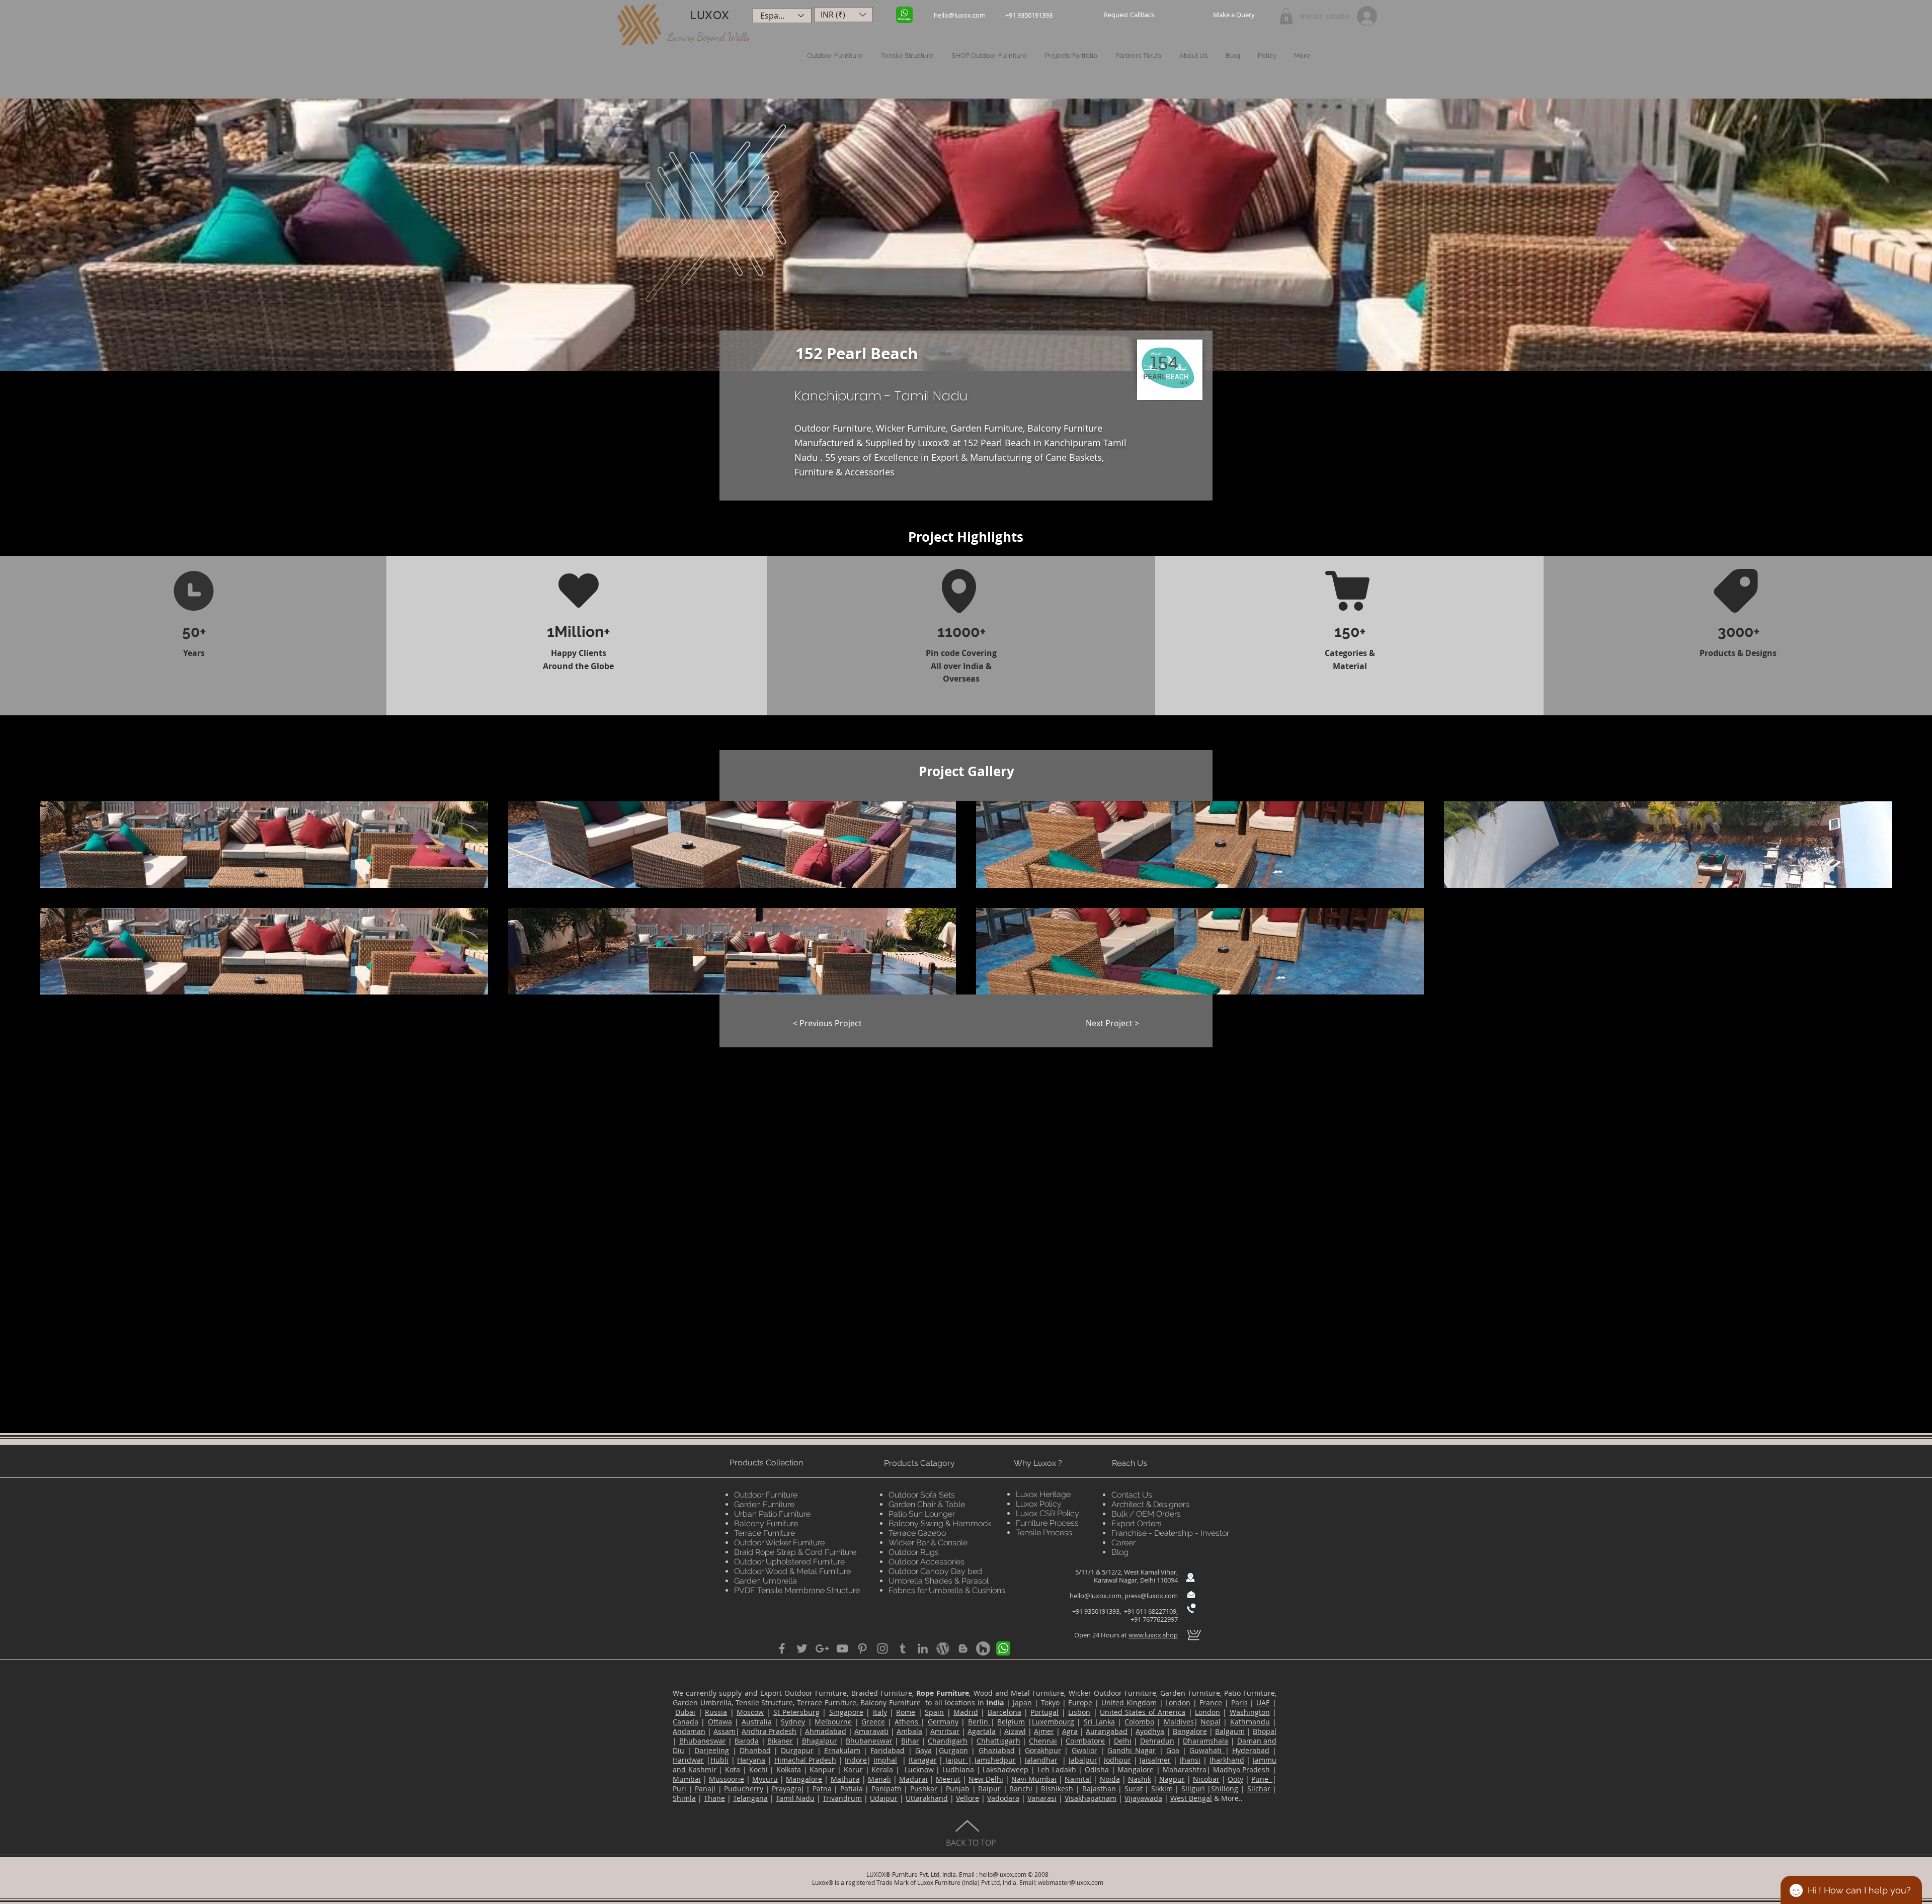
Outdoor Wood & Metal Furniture (792, 1571)
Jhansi (1190, 1760)
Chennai (1043, 1741)
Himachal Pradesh (805, 1760)
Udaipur (884, 1798)
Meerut (948, 1779)
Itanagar (923, 1760)
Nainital (1078, 1779)
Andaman (689, 1731)
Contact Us (1132, 1495)
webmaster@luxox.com (1071, 1882)
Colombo (1139, 1722)
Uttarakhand (927, 1798)
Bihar (910, 1741)
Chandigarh (948, 1741)
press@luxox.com (1151, 1596)
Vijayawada (1143, 1798)
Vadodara (1003, 1798)
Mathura (845, 1779)
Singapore (846, 1712)
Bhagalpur (820, 1741)
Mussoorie (727, 1779)
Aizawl (1015, 1731)
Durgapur (797, 1750)
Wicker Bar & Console (928, 1543)
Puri (679, 1789)
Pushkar (924, 1789)
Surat (1134, 1789)
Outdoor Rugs (914, 1552)
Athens (908, 1722)
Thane (714, 1798)
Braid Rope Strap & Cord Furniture (795, 1552)
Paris (1239, 1703)
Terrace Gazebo (917, 1533)
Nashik (1140, 1779)
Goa (1173, 1750)
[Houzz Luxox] (983, 1648)
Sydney (793, 1722)
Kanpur (822, 1769)
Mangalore (1136, 1769)
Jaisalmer (1155, 1760)
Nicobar (1206, 1779)
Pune (1262, 1779)
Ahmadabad (826, 1731)
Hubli (719, 1760)
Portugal (1044, 1712)
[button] (1129, 15)
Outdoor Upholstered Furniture (789, 1562)
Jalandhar (1041, 1760)
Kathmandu (1250, 1722)
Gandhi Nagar (1132, 1750)
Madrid (966, 1712)
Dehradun (1157, 1741)
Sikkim (1162, 1789)
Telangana (750, 1798)
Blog (1120, 1552)
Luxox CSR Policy (1048, 1513)
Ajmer (1044, 1731)
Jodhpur (1117, 1760)
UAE (1263, 1703)
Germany (943, 1722)
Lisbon (1079, 1712)
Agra (1070, 1731)
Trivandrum (842, 1798)
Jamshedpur (994, 1760)
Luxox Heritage (1043, 1494)
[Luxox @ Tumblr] (903, 1648)
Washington (1250, 1712)
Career (1123, 1543)
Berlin (979, 1722)
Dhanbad (755, 1750)
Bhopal (1265, 1731)
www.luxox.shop (1153, 1635)
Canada (686, 1722)
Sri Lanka (1099, 1722)
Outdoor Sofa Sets (922, 1495)
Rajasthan (1099, 1789)
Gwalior (1084, 1750)
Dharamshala (1205, 1741)
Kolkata (789, 1769)
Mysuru (765, 1779)
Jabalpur (1083, 1760)
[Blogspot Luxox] (963, 1648)
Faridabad (888, 1750)
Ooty (1235, 1779)
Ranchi (1021, 1789)
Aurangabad (1107, 1731)
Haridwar (688, 1760)
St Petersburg (796, 1712)
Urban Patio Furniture (772, 1514)
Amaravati (871, 1731)
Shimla (684, 1798)
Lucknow (919, 1769)
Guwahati (1207, 1750)
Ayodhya (1150, 1731)
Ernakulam (842, 1750)
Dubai (685, 1712)
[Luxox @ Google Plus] (822, 1648)
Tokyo (1050, 1703)
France (1211, 1703)
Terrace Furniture (764, 1533)
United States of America (1143, 1712)
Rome (906, 1712)
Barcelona (1004, 1712)
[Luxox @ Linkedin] (923, 1648)
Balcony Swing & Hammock (940, 1523)
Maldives (1179, 1722)
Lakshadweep (1005, 1769)
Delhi (1123, 1741)
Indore (856, 1760)
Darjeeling (712, 1750)
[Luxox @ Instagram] (882, 1648)
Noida (1110, 1779)
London (1178, 1703)
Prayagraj (788, 1789)
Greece (873, 1722)
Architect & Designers (1150, 1504)
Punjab (958, 1789)
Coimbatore (1085, 1741)
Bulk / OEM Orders (1146, 1514)
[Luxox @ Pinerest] (862, 1648)
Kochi (758, 1769)
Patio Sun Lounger (922, 1514)
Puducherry (744, 1789)
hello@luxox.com (1096, 1596)
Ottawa (720, 1722)
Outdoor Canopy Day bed (935, 1571)
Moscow (750, 1712)
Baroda (747, 1741)
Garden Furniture (764, 1504)
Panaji (704, 1789)
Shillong (1225, 1789)
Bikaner (780, 1741)
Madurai (913, 1779)
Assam (725, 1731)
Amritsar (945, 1731)
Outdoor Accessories (927, 1562)
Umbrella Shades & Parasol (939, 1581)
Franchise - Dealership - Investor (1170, 1533)
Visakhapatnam (1091, 1798)
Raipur (989, 1789)
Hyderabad (1251, 1750)
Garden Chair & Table (927, 1504)
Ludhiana (958, 1769)
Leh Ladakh (1057, 1769)
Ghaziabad (997, 1750)
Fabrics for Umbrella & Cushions (947, 1590)
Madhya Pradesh (1242, 1769)
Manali (879, 1779)
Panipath (887, 1789)
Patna (822, 1789)
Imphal (885, 1760)
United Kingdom (1129, 1703)
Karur (853, 1769)
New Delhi (986, 1779)
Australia (757, 1722)
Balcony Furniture (766, 1523)
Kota (733, 1769)
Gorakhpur (1043, 1750)
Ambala (909, 1731)
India (995, 1703)
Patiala (852, 1789)
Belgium (1011, 1722)
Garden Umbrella (766, 1581)
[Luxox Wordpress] (943, 1648)
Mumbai (687, 1779)
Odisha (1097, 1769)
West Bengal (1191, 1798)
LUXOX (710, 15)
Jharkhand (1227, 1760)
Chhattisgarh (998, 1741)
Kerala (882, 1769)
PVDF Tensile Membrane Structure (797, 1590)
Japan (1022, 1703)
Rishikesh (1057, 1789)
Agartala (982, 1731)
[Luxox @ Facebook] (782, 1648)
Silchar (1259, 1789)
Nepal (1211, 1722)
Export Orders (1137, 1523)
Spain (934, 1712)
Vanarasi (1042, 1798)
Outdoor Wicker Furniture (779, 1543)
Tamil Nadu (795, 1798)
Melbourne (833, 1722)
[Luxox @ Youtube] (842, 1648)
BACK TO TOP (971, 1843)
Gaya (923, 1750)
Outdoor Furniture (766, 1495)
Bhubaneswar (703, 1741)
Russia (716, 1712)
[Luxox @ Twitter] (802, 1648)
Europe (1080, 1703)
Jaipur (955, 1760)
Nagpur (1172, 1779)
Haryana (751, 1760)
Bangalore (1190, 1731)
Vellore (968, 1798)
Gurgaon (953, 1750)
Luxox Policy (1039, 1504)
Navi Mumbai (1034, 1779)
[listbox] (843, 15)
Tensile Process (1044, 1533)
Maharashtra (1185, 1769)
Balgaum (1230, 1731)
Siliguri (1193, 1789)
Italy (880, 1712)
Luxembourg (1053, 1722)
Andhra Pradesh (769, 1731)
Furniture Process (1047, 1523)
